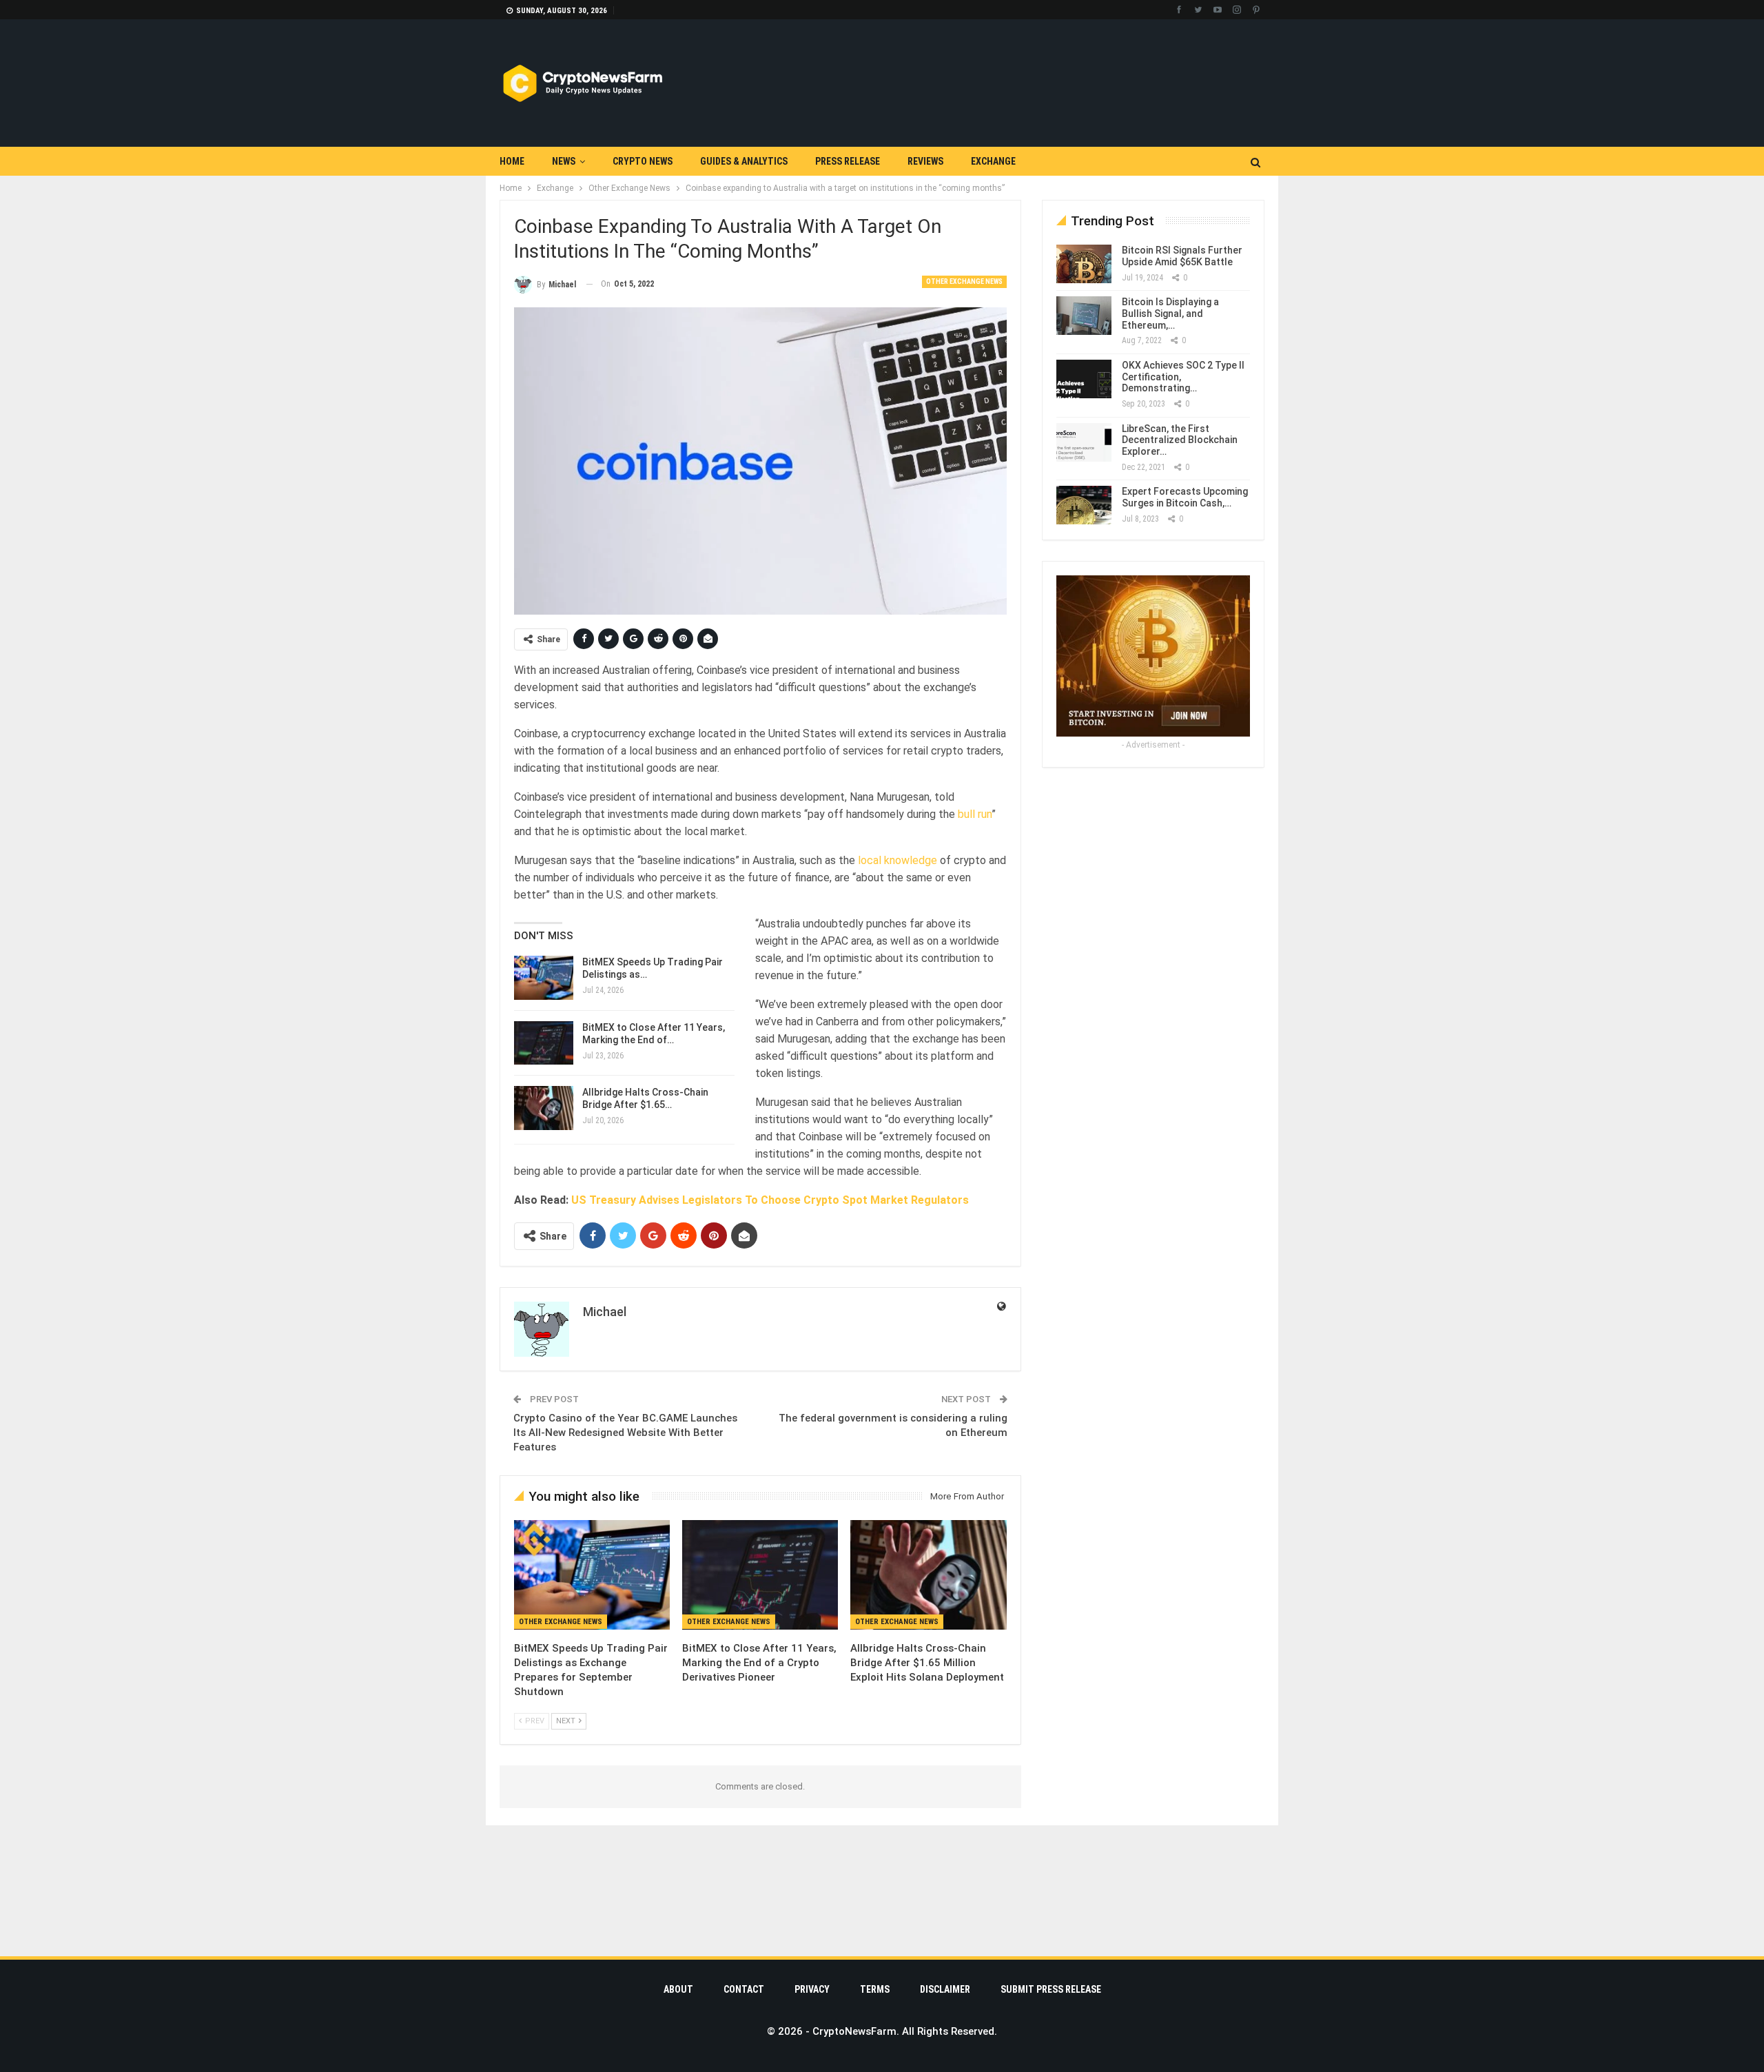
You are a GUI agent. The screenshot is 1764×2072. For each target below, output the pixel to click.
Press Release (848, 161)
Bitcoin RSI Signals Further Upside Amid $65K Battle (1182, 256)
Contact (744, 1989)
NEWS (564, 161)
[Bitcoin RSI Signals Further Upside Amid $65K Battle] (1084, 264)
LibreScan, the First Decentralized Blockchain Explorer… (1180, 440)
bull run (975, 814)
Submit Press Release (1051, 1989)
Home (512, 161)
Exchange (993, 161)
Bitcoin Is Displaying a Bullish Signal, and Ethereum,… (1170, 314)
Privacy (812, 1989)
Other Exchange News (964, 281)
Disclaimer (945, 1989)
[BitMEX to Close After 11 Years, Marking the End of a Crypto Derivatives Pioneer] (544, 1043)
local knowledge (898, 860)
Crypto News (643, 161)
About (678, 1989)
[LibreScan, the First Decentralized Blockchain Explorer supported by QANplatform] (1084, 442)
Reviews (925, 161)
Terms (875, 1989)
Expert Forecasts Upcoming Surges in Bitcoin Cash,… (1185, 497)
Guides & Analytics (744, 161)
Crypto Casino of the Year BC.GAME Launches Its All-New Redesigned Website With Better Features (625, 1433)
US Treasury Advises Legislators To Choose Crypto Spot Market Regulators (770, 1200)
